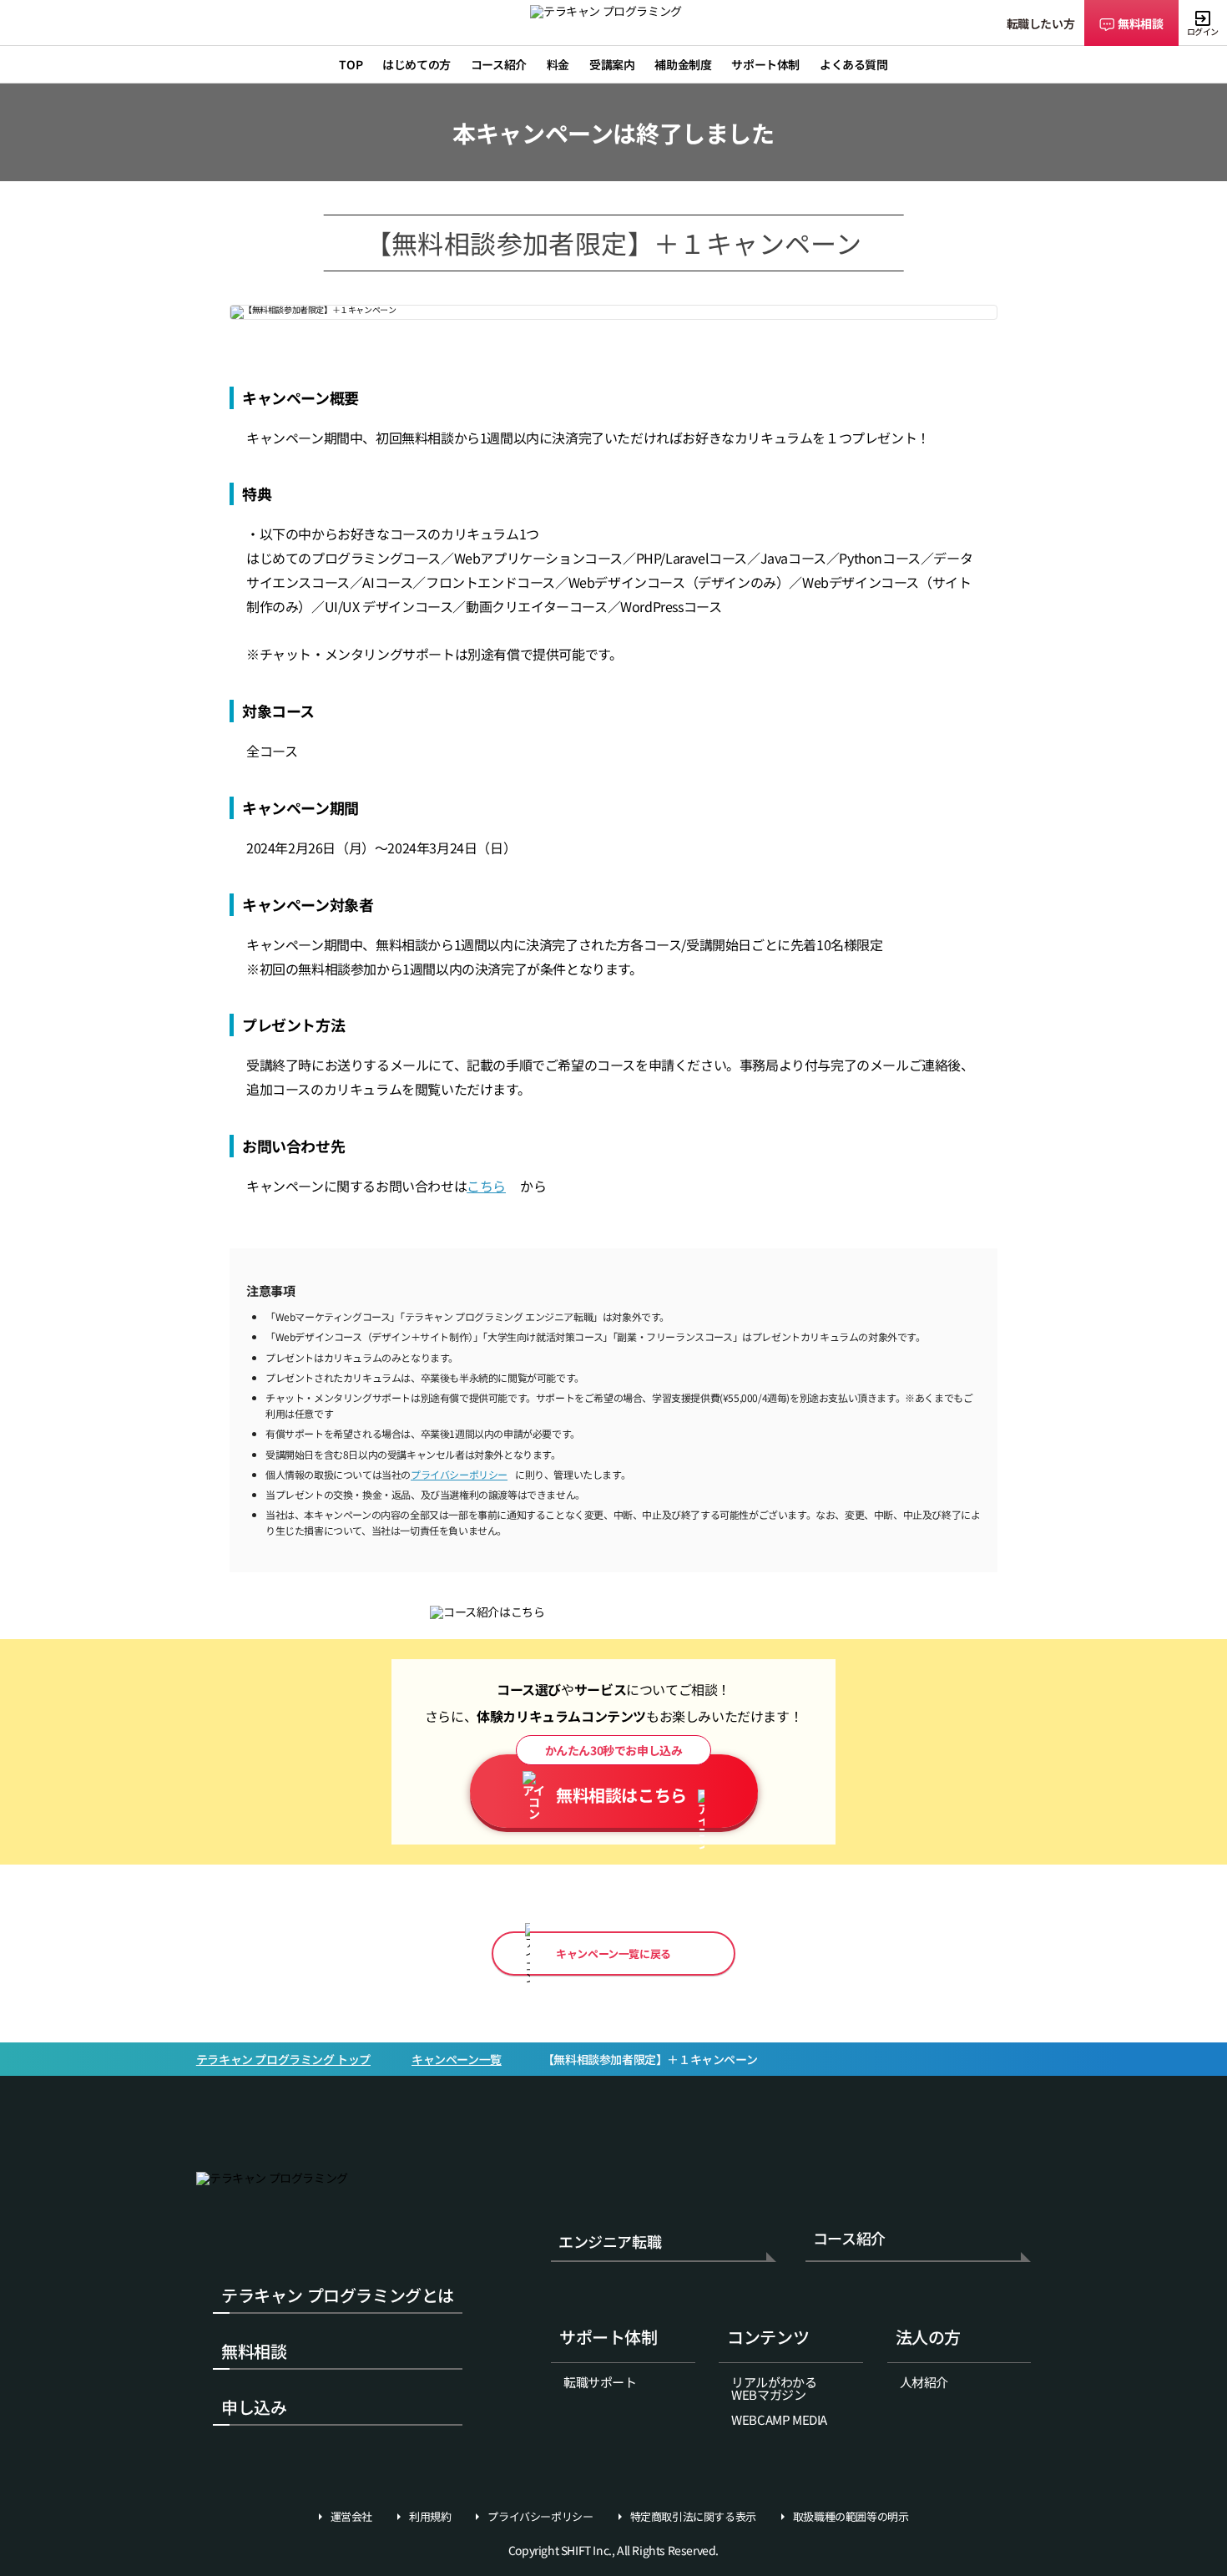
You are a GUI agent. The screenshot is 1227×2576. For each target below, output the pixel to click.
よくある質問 (854, 64)
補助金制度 (683, 64)
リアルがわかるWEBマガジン (774, 2388)
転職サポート (600, 2382)
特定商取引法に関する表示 (693, 2517)
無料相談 (1140, 23)
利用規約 (430, 2517)
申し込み (254, 2407)
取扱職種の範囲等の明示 (851, 2517)
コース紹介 (849, 2239)
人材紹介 (924, 2382)
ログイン (1203, 31)
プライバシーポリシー (459, 1474)
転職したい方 (1041, 23)
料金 (558, 64)
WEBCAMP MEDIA (779, 2419)
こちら (486, 1186)
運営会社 (351, 2517)
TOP (351, 64)
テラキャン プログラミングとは (338, 2295)
